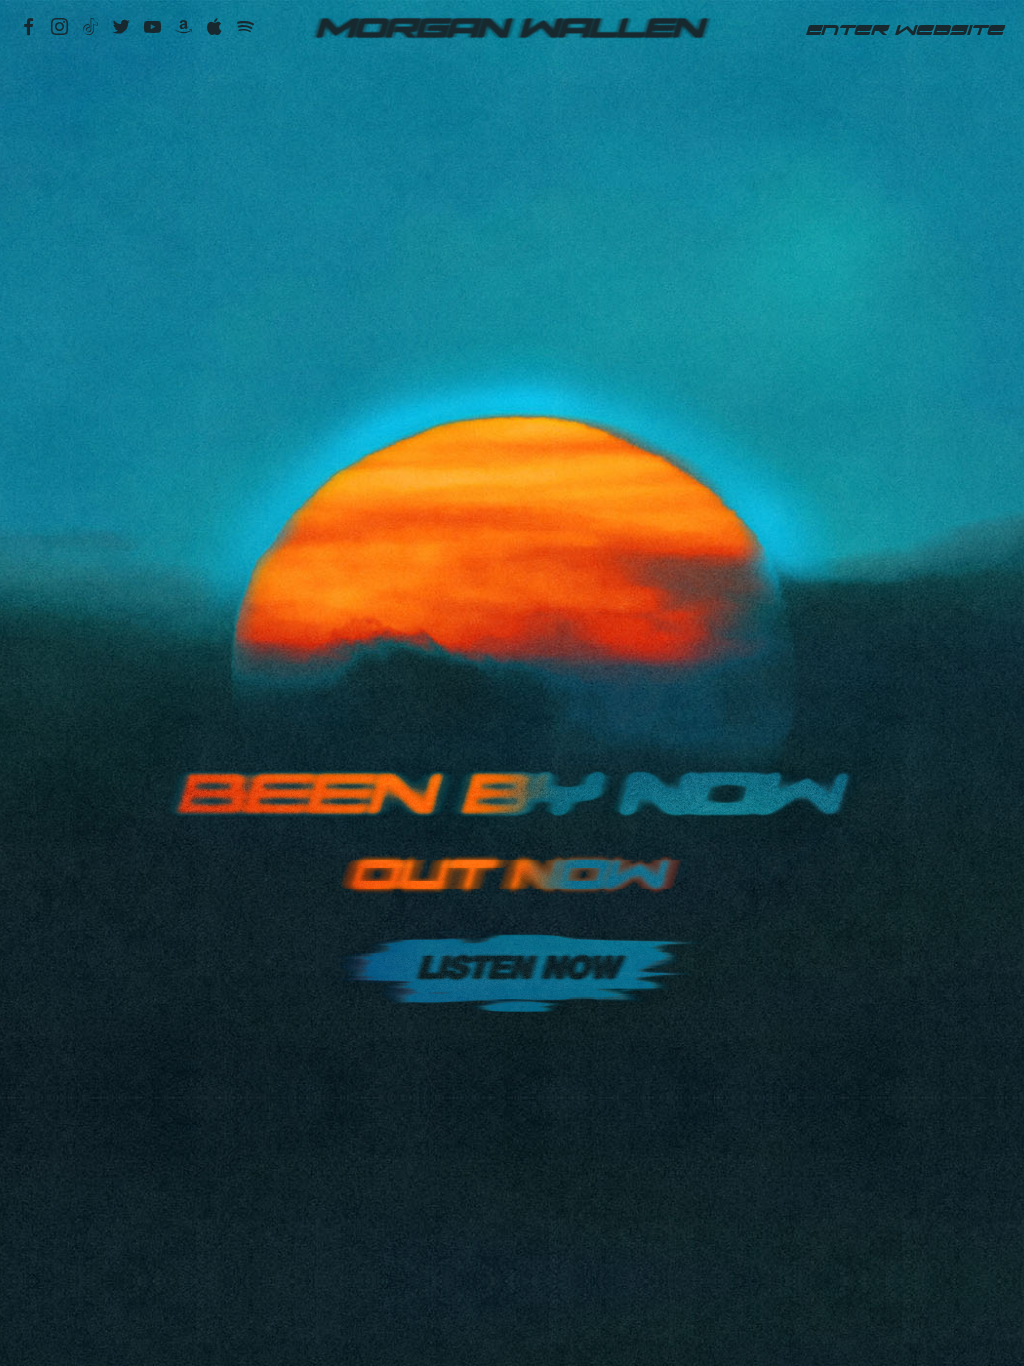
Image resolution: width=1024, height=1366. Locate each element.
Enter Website (905, 30)
